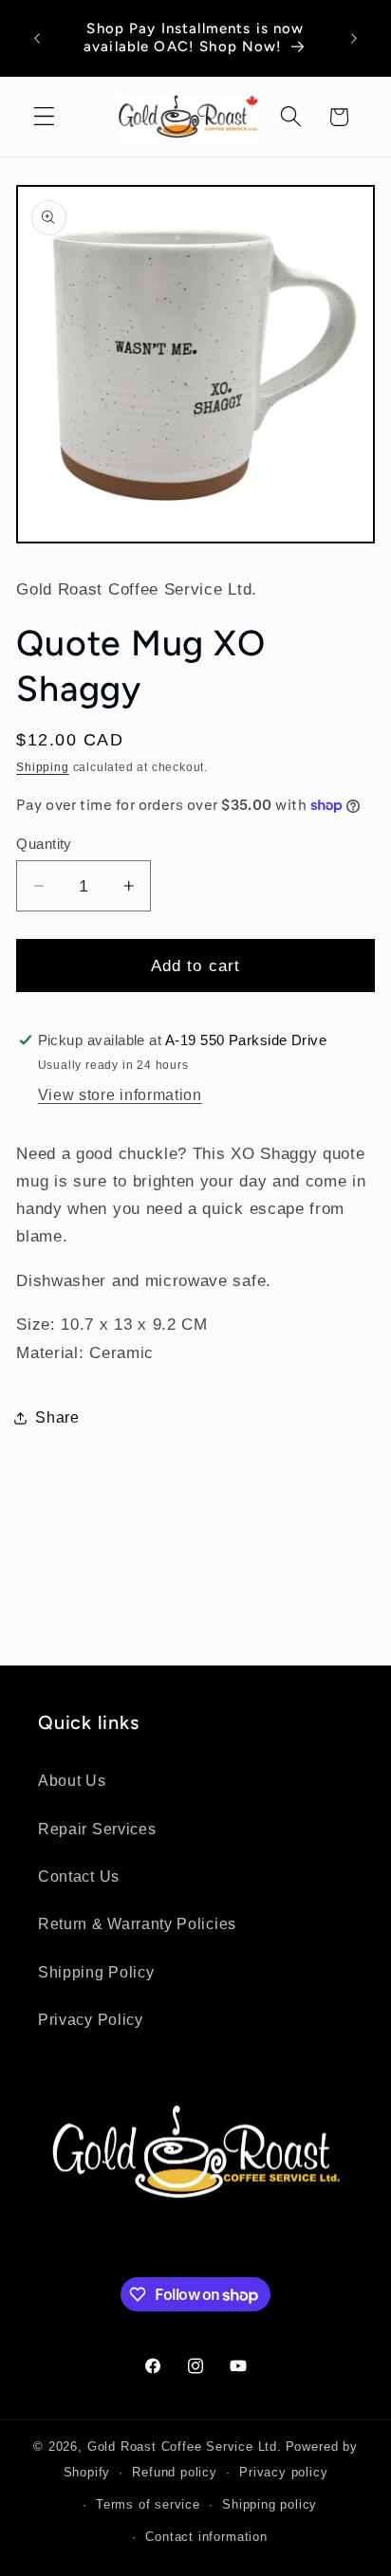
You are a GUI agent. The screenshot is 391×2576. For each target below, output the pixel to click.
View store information (120, 1095)
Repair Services (97, 1829)
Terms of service (148, 2505)
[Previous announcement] (37, 38)
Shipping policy (270, 2505)
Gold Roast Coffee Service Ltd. (185, 2447)
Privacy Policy (91, 2019)
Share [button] (57, 1417)
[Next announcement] (354, 38)
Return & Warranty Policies (137, 1923)
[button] (44, 117)
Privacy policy (283, 2473)
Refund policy (174, 2473)
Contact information (206, 2537)
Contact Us (79, 1876)
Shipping (42, 767)
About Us (72, 1780)
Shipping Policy (96, 1972)
